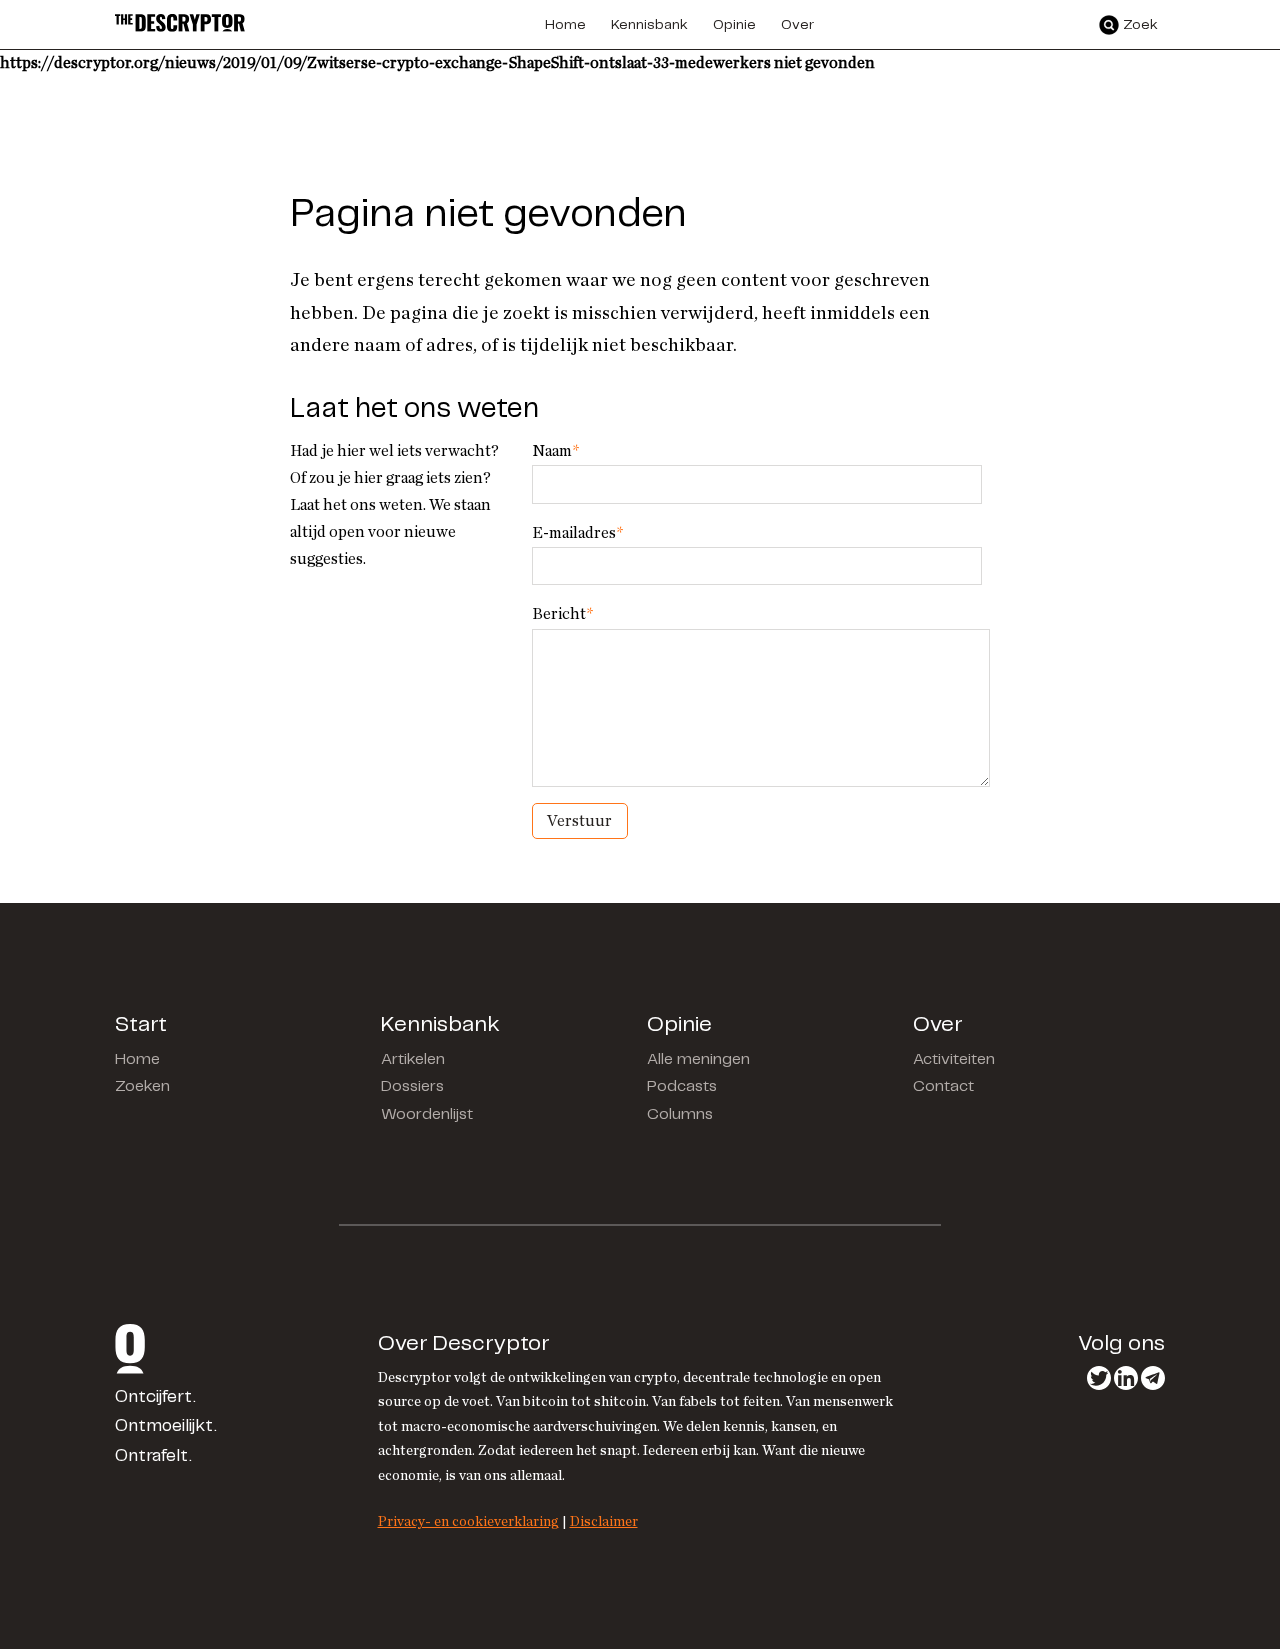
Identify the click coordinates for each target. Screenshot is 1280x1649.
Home (137, 1059)
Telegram (1153, 1378)
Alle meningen (698, 1059)
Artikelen (413, 1059)
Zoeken (142, 1086)
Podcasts (682, 1086)
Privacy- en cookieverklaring (468, 1521)
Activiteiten (954, 1059)
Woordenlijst (427, 1114)
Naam (555, 451)
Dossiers (412, 1086)
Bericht (562, 614)
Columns (680, 1114)
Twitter (1099, 1378)
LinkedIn (1126, 1378)
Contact (943, 1086)
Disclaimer (604, 1521)
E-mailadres (577, 533)
